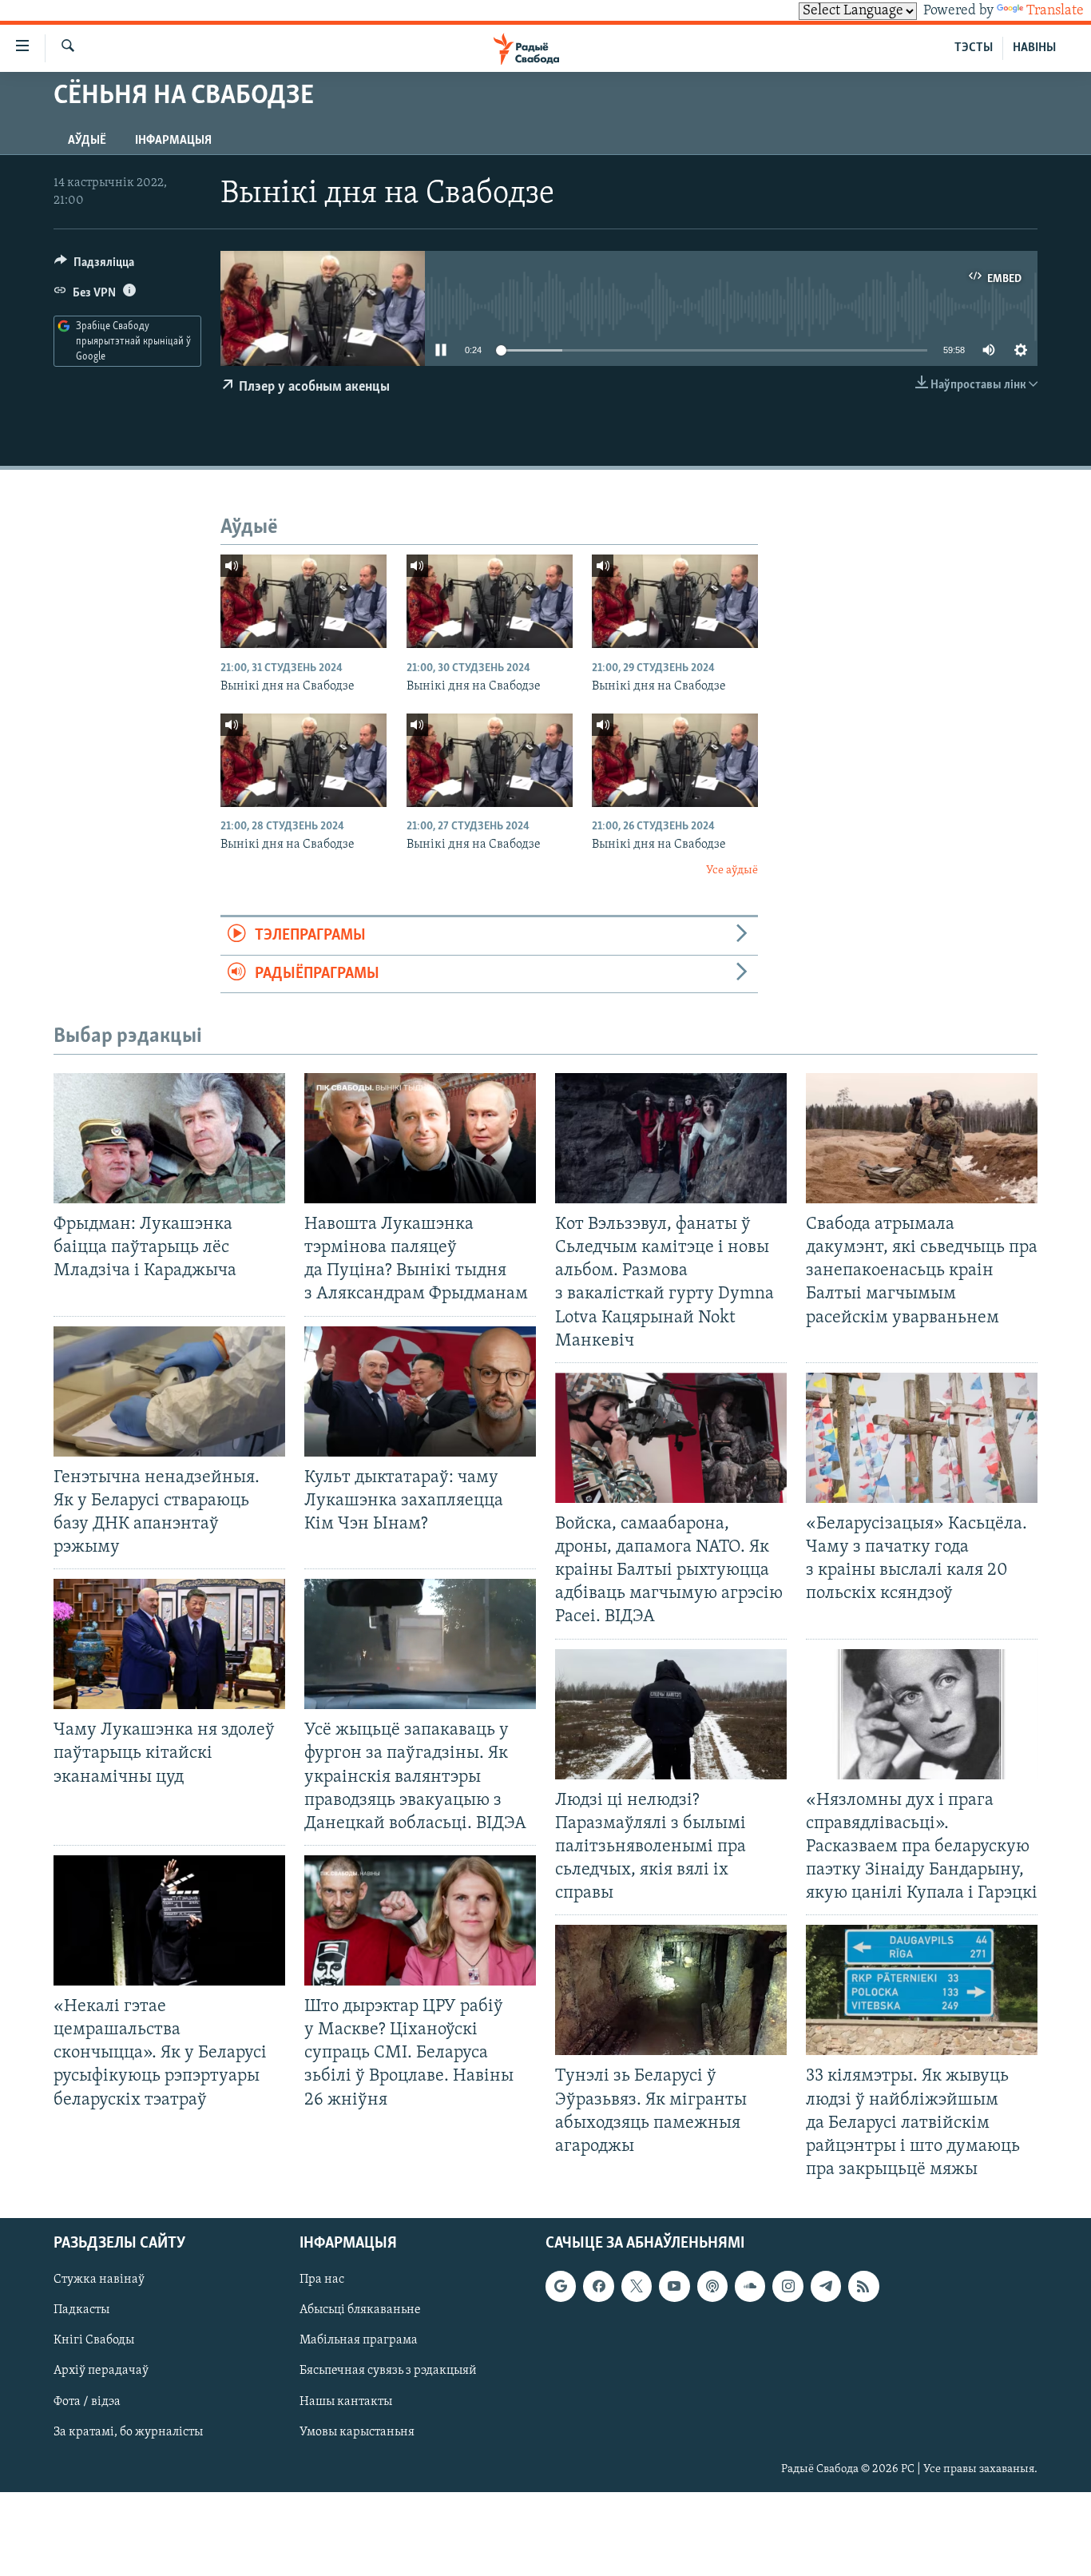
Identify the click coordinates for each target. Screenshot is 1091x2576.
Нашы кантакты (346, 2402)
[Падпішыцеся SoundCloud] (750, 2286)
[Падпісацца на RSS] (863, 2286)
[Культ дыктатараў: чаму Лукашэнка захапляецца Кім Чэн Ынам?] (420, 1391)
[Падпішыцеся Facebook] (598, 2286)
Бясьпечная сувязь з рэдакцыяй (388, 2371)
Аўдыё (87, 141)
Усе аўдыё (732, 871)
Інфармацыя (173, 141)
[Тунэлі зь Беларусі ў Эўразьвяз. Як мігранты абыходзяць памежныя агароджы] (671, 1990)
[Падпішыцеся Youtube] (674, 2286)
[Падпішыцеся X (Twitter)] (637, 2286)
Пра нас (322, 2280)
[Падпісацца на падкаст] (712, 2286)
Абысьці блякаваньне (360, 2310)
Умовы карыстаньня (357, 2432)
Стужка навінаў (99, 2280)
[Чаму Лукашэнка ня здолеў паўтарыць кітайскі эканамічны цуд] (169, 1644)
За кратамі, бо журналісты (128, 2432)
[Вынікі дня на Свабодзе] (303, 601)
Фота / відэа (87, 2402)
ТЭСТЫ (974, 48)
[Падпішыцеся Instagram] (788, 2286)
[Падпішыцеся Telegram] (826, 2286)
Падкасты (81, 2310)
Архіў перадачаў (101, 2371)
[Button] (94, 266)
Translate (1055, 11)
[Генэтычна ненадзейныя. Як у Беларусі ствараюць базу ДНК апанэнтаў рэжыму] (169, 1391)
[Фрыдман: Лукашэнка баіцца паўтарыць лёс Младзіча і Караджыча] (169, 1138)
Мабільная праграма (359, 2340)
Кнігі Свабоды (94, 2340)
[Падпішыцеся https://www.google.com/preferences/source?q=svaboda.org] (561, 2286)
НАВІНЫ (1034, 48)
